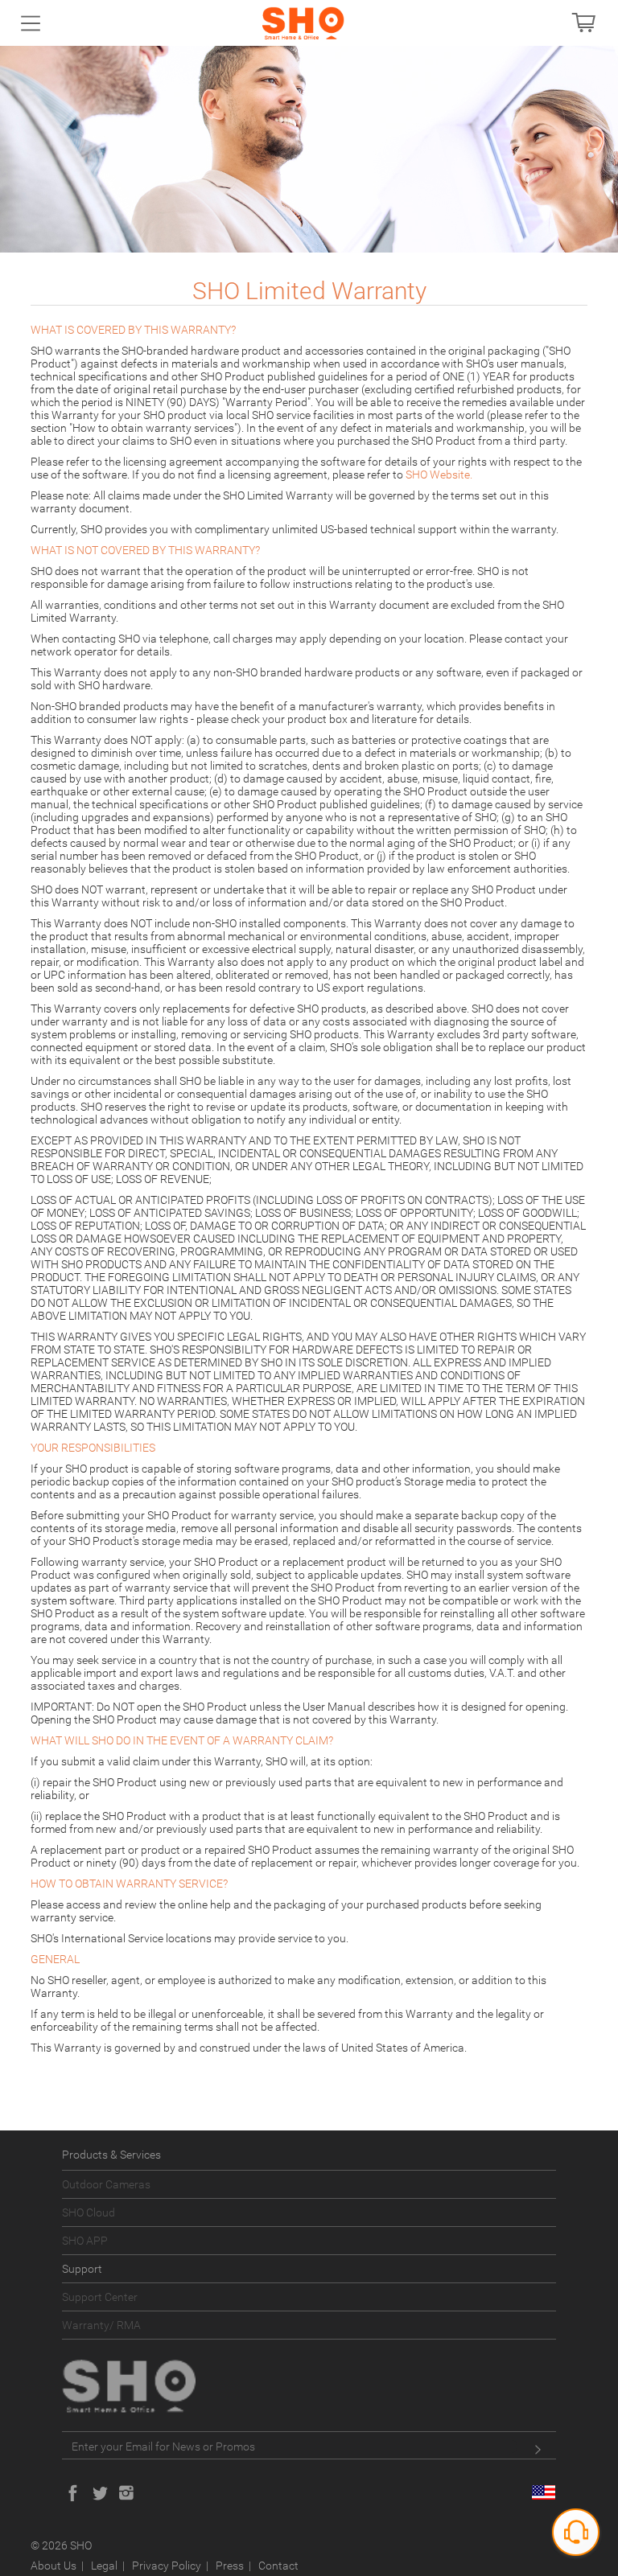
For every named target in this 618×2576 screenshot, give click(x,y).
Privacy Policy (167, 2566)
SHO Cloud (89, 2212)
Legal (104, 2566)
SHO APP (85, 2241)
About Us (54, 2566)
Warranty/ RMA (101, 2325)
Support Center (100, 2297)
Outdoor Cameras (106, 2184)
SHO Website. (439, 475)
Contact (278, 2566)
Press (230, 2566)
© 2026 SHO (61, 2545)
